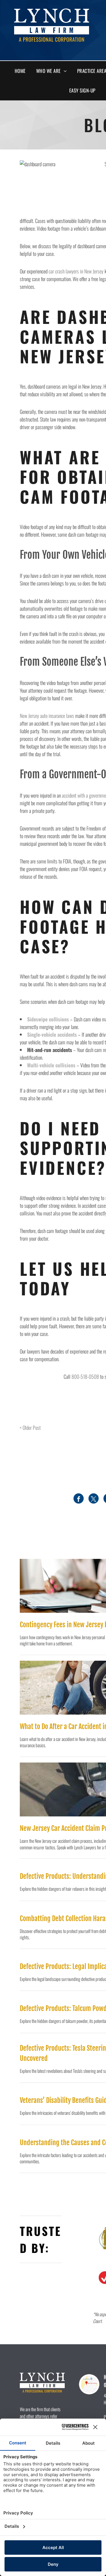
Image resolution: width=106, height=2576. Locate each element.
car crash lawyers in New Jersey (76, 271)
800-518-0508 (85, 1376)
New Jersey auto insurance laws (47, 716)
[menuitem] (22, 71)
